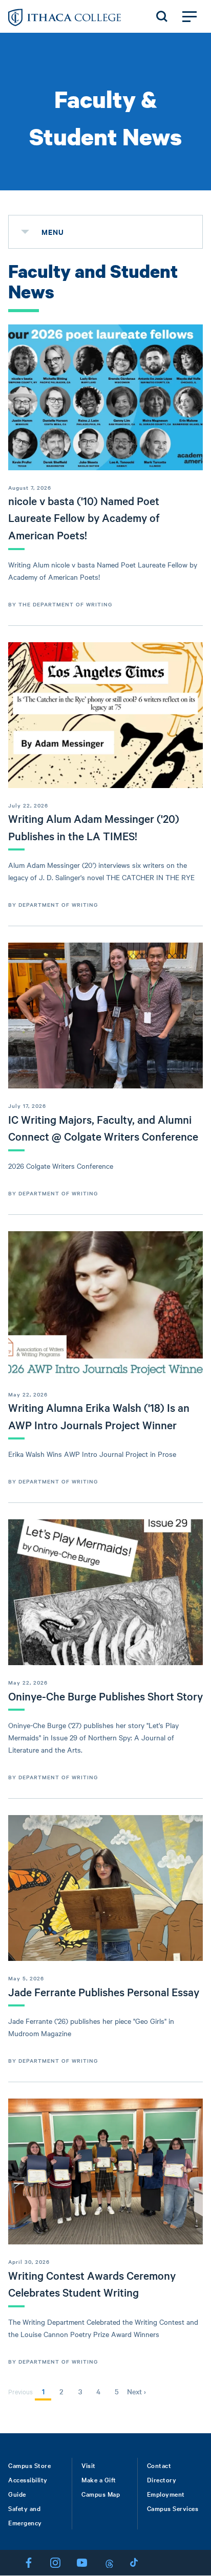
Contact (159, 2465)
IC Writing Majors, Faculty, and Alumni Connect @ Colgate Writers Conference (103, 1128)
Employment (166, 2494)
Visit (89, 2465)
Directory (162, 2479)
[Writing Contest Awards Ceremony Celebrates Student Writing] (105, 2171)
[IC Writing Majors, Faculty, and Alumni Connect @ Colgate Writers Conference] (105, 1016)
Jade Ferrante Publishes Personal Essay (104, 1992)
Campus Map (101, 2494)
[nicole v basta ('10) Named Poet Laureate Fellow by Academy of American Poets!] (105, 397)
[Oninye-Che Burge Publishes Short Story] (105, 1592)
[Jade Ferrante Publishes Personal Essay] (105, 1888)
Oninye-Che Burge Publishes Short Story (105, 1696)
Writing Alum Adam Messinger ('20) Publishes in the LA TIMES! (94, 827)
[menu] (25, 232)
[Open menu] (189, 16)
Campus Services (173, 2508)
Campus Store (29, 2465)
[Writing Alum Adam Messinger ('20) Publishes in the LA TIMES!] (105, 715)
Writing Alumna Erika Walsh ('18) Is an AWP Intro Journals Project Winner (99, 1416)
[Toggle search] (162, 16)
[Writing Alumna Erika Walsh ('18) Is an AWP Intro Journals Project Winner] (105, 1304)
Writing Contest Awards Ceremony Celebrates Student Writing (92, 2284)
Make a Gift (99, 2479)
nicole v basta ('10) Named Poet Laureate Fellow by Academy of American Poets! (84, 518)
